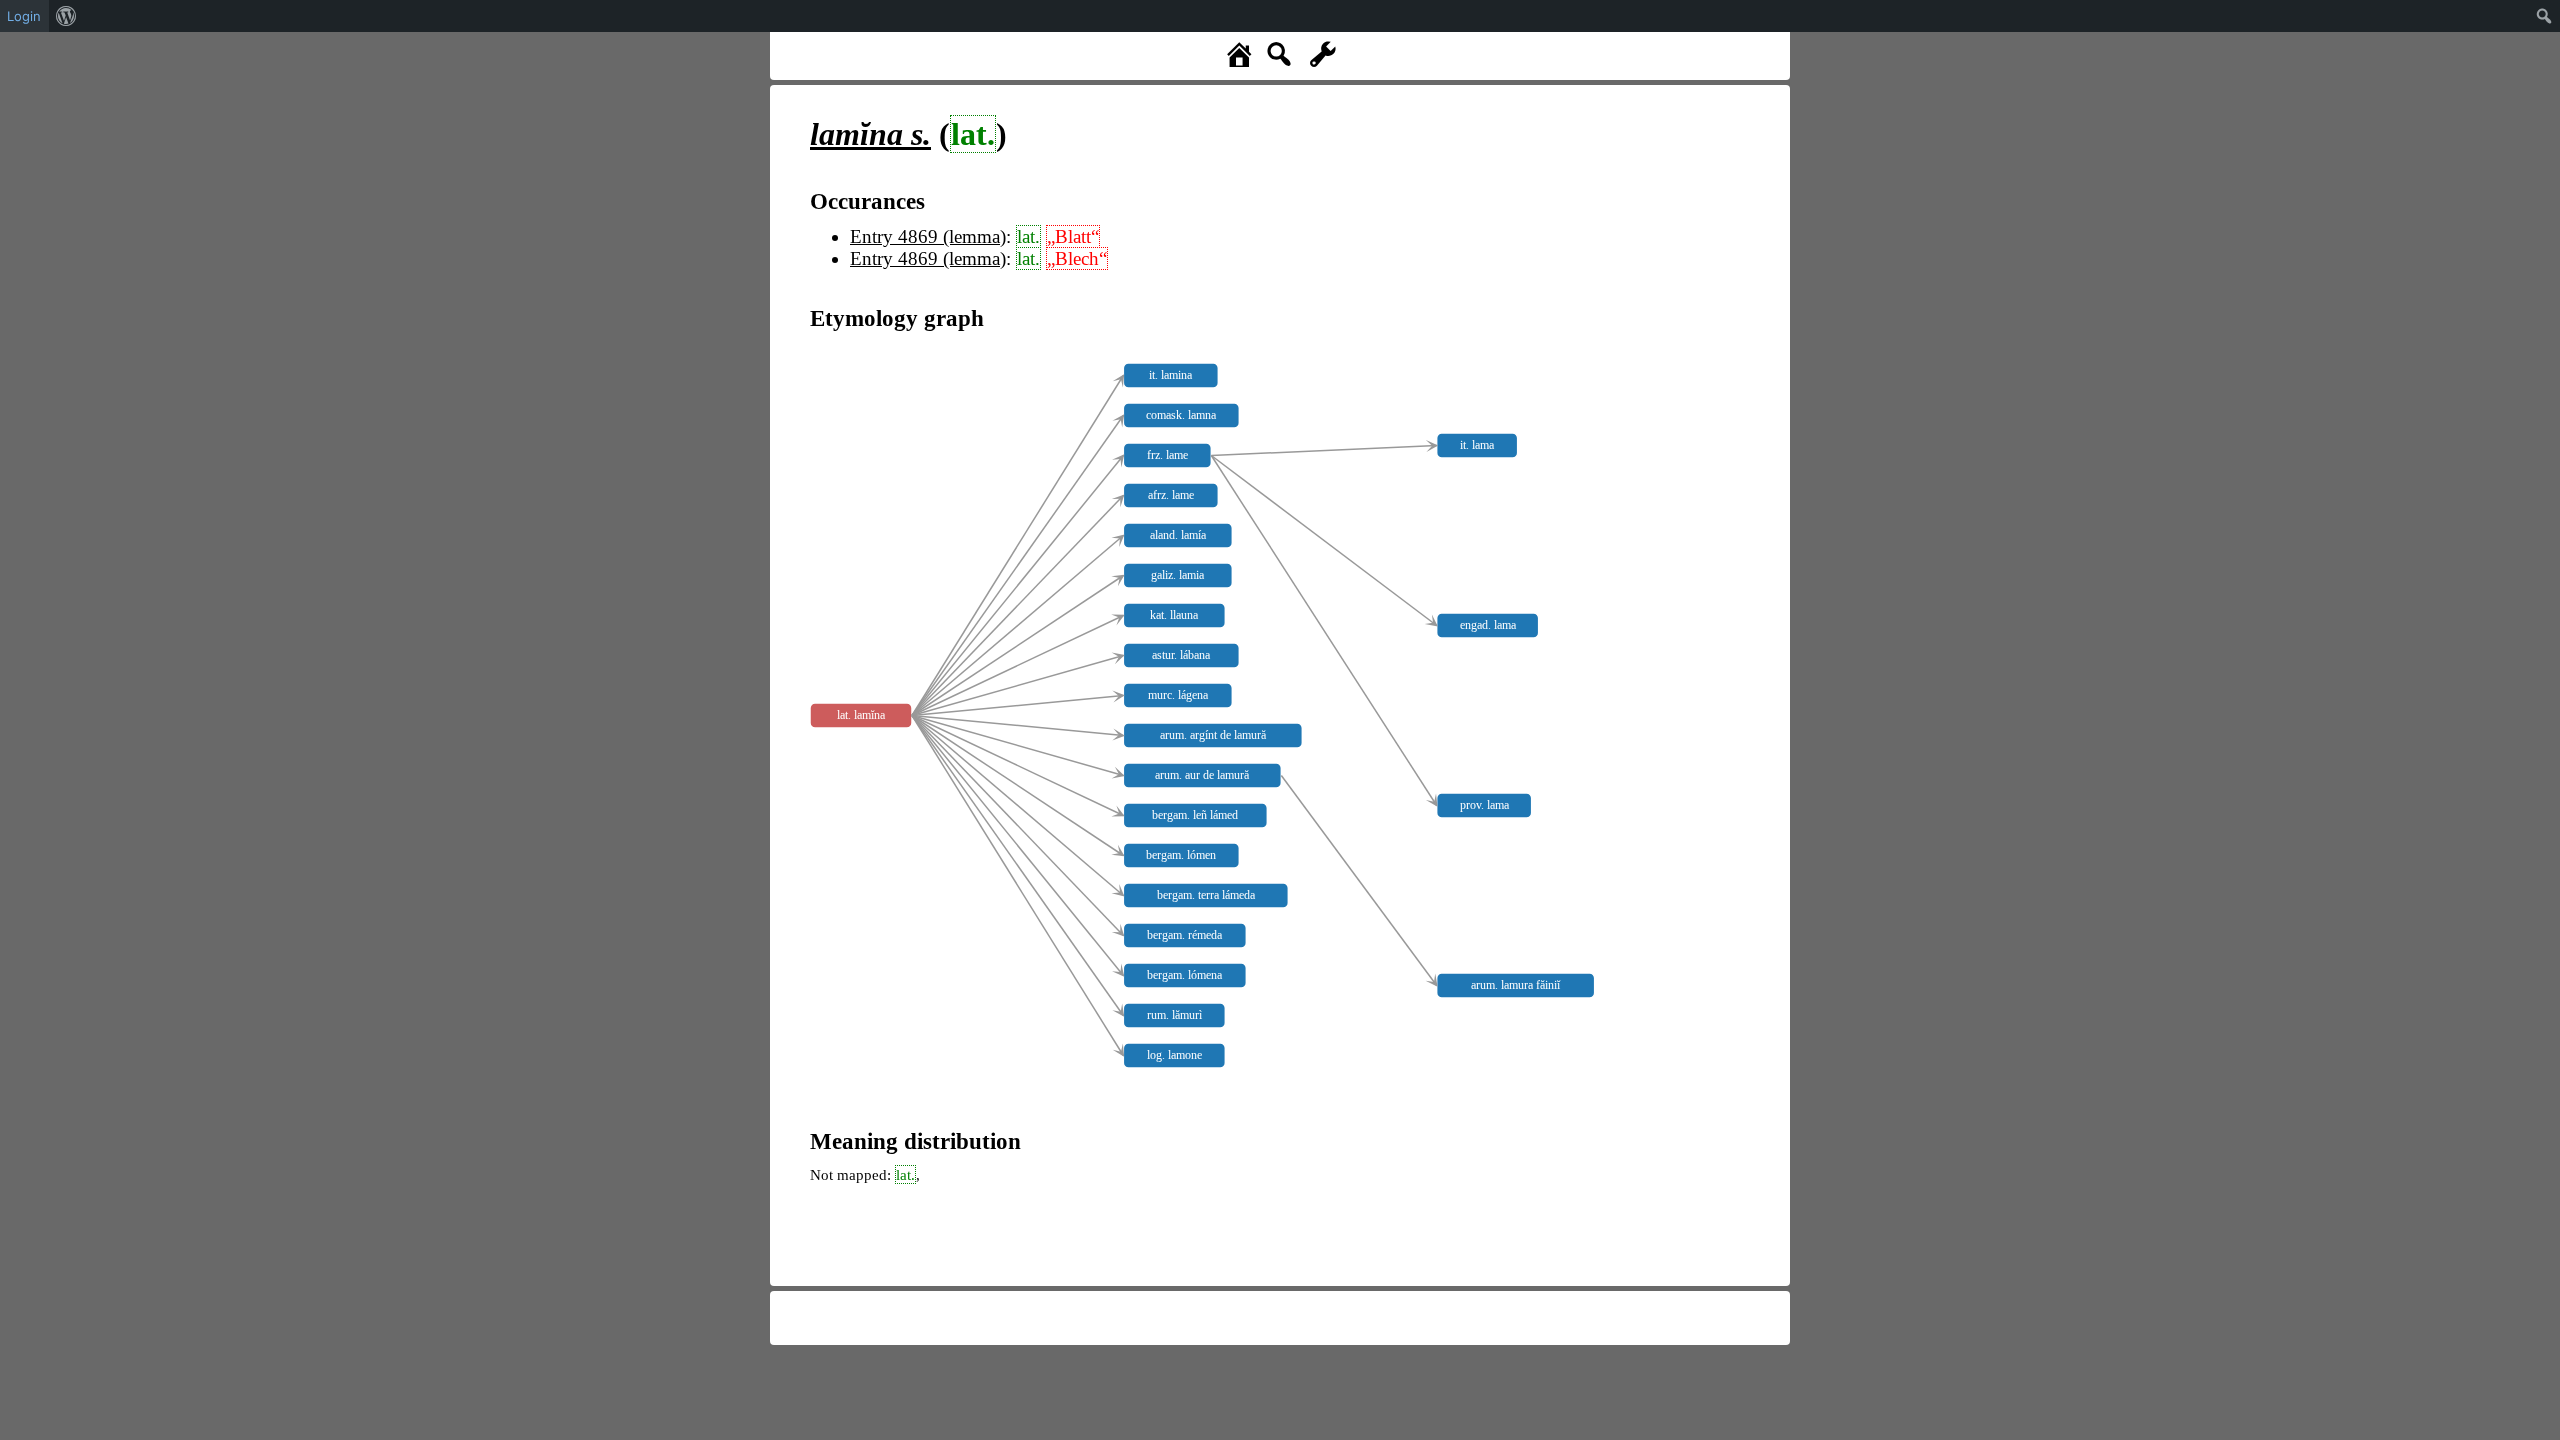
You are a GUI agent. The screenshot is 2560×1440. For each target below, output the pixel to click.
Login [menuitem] (24, 16)
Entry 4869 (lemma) (928, 236)
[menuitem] (66, 16)
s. (870, 134)
